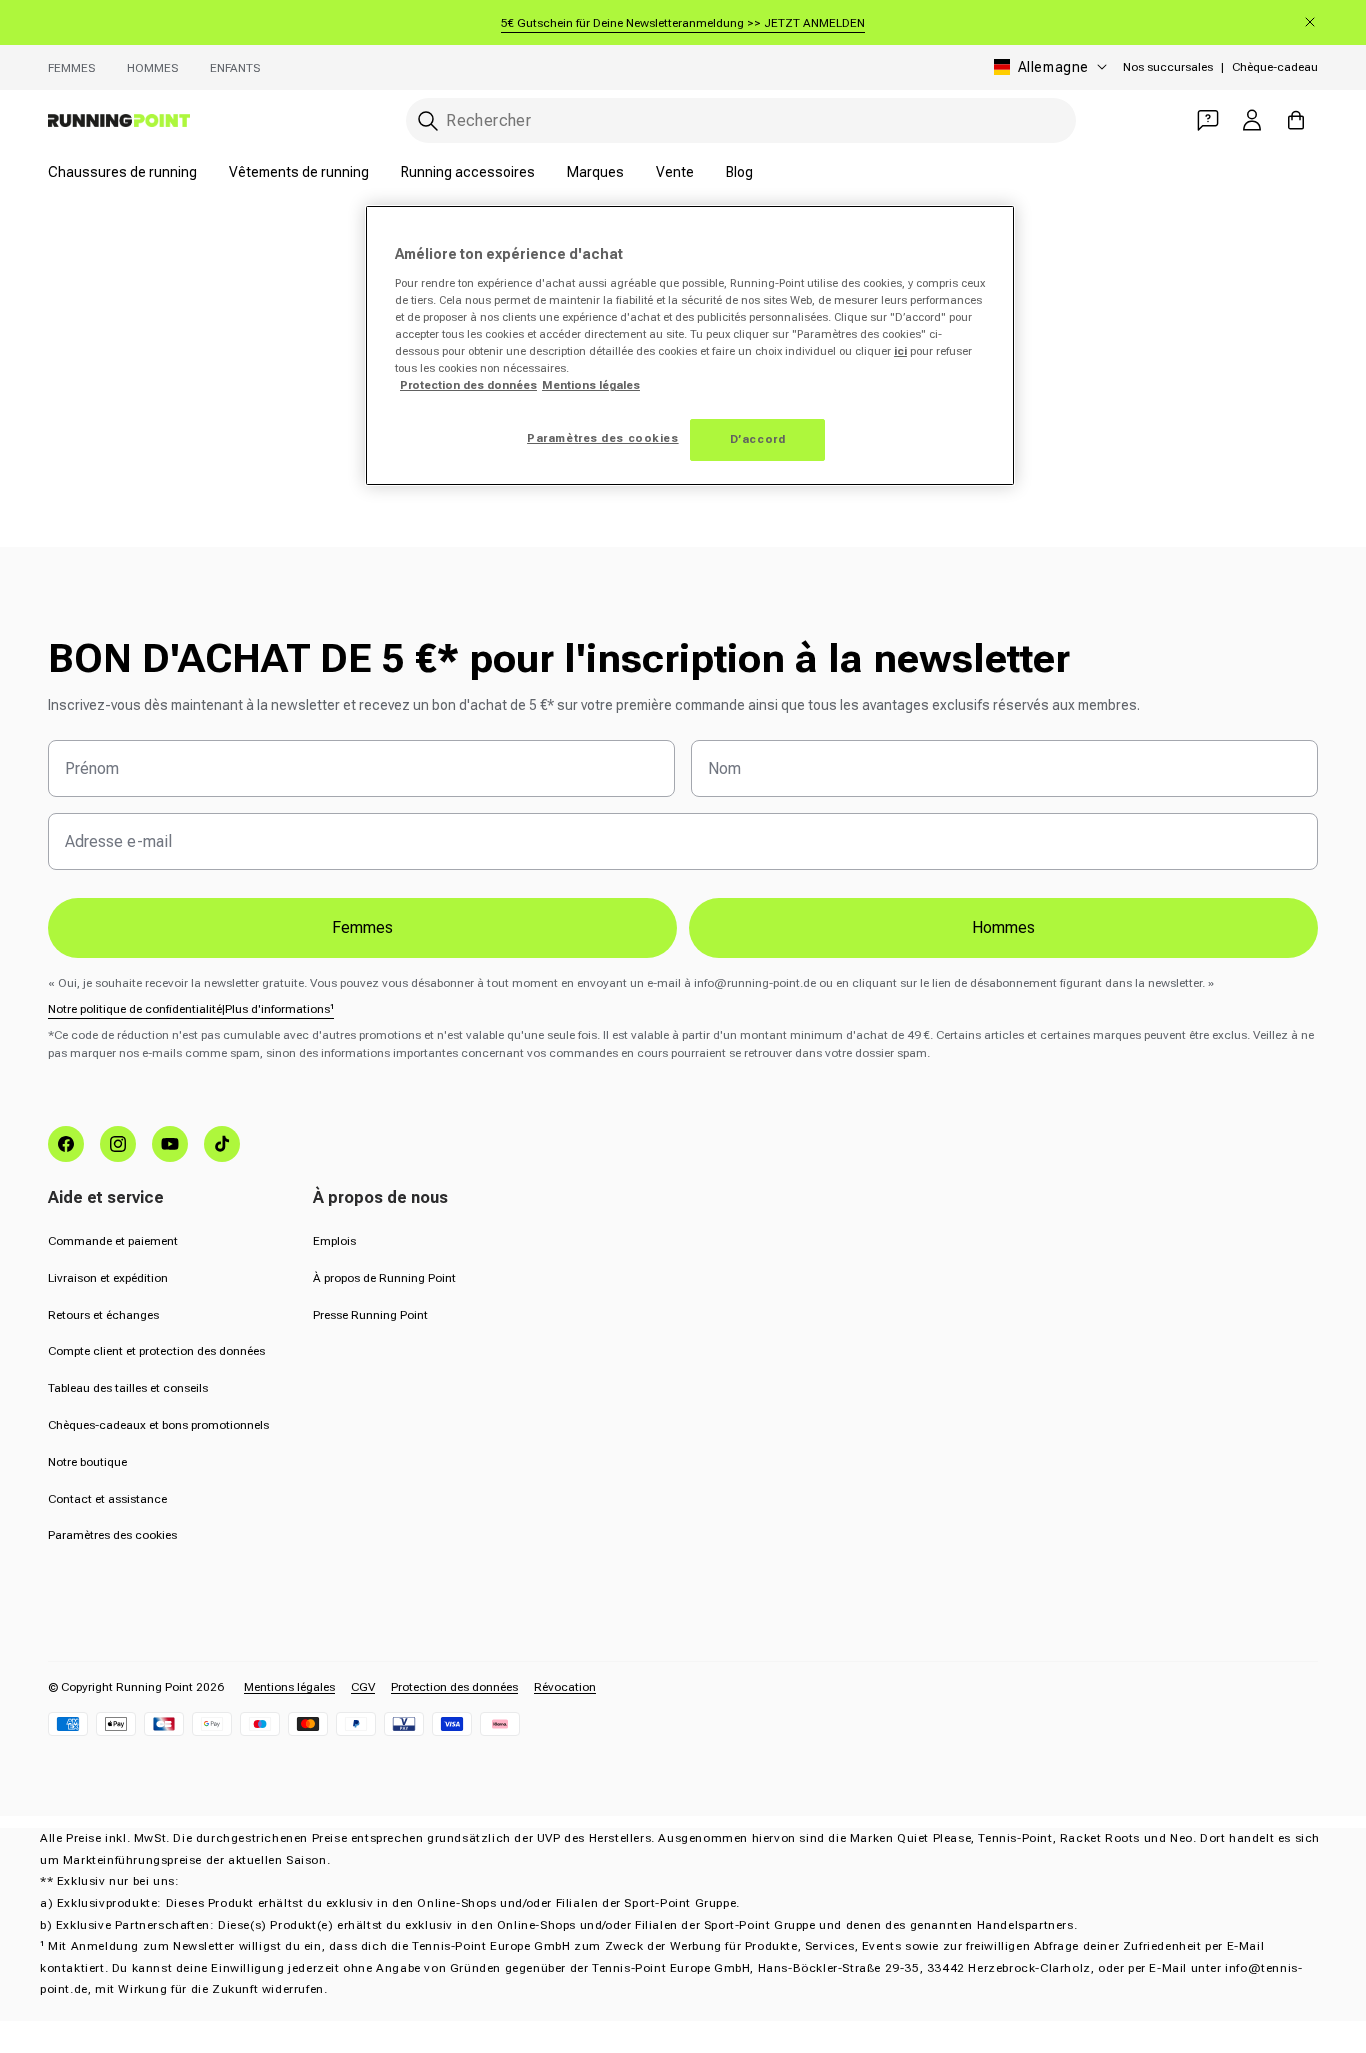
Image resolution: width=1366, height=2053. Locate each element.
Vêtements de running (299, 172)
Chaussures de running (122, 172)
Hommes (152, 68)
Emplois (334, 1241)
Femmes (71, 68)
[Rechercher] (428, 121)
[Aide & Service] (1208, 120)
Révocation (565, 1687)
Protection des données (454, 1687)
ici (900, 351)
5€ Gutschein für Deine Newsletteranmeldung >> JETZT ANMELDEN (683, 23)
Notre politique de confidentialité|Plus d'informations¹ (191, 1009)
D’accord (758, 439)
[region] (690, 345)
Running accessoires (468, 172)
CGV (363, 1687)
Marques (595, 172)
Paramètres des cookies (112, 1535)
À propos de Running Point (384, 1278)
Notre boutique (87, 1462)
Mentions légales (289, 1687)
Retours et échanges (103, 1315)
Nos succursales (1168, 67)
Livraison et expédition (108, 1278)
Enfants (235, 68)
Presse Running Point (370, 1315)
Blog (739, 172)
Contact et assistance (107, 1499)
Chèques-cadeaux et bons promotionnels (158, 1425)
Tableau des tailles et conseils (128, 1388)
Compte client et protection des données (156, 1351)
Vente (675, 172)
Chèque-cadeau (1275, 67)
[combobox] (741, 120)
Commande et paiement (113, 1241)
